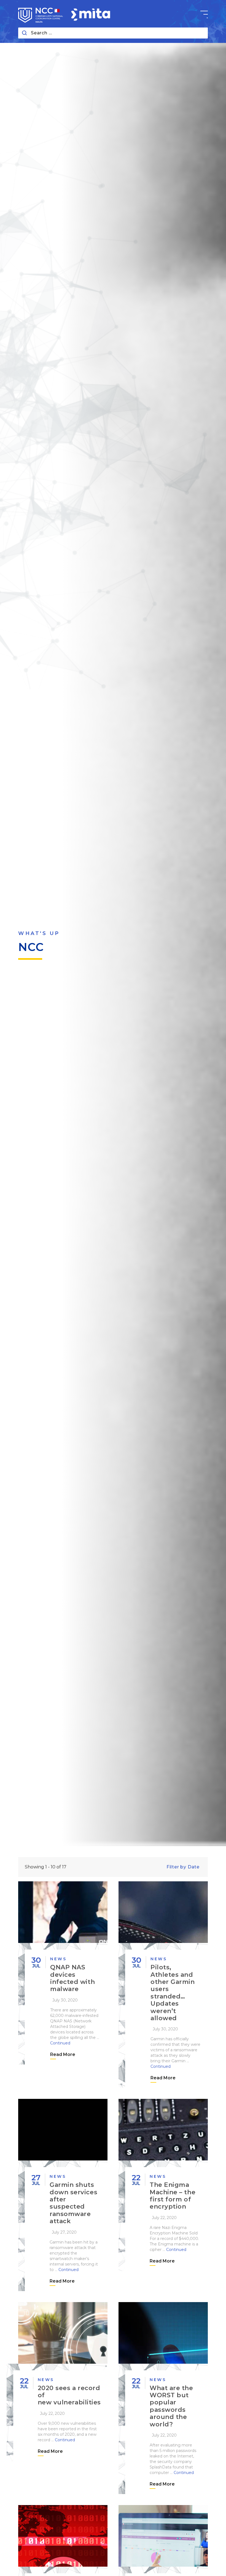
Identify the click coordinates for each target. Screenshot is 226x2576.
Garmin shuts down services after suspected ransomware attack (73, 2203)
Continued (60, 2043)
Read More (63, 2054)
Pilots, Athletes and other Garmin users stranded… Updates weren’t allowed (173, 1993)
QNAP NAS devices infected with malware (72, 1978)
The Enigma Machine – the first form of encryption (173, 2196)
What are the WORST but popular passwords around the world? (171, 2406)
